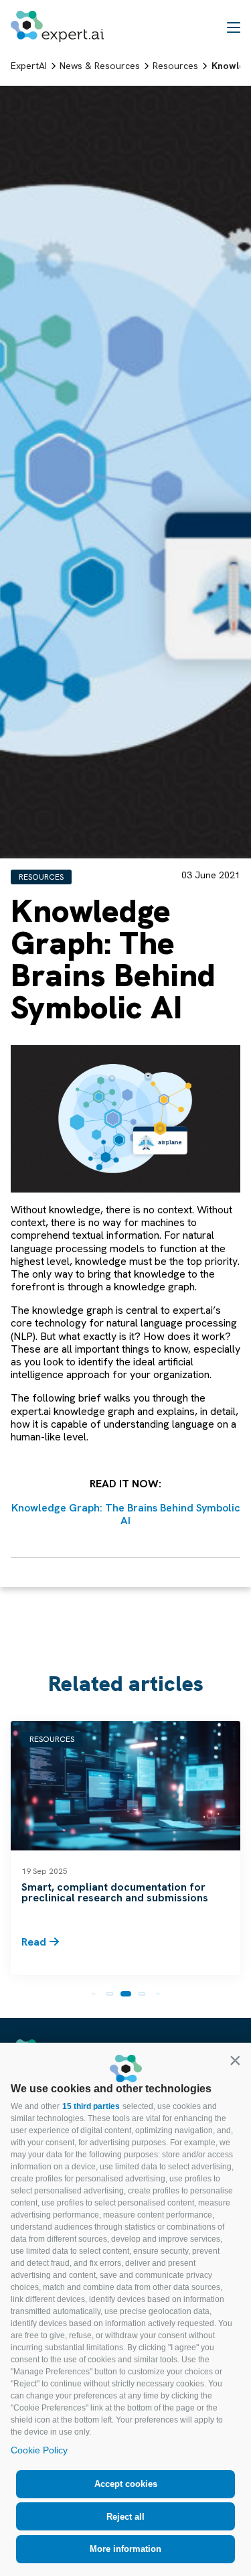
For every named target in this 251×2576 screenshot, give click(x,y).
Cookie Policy (39, 2450)
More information (125, 2549)
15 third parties (91, 2106)
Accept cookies (126, 2484)
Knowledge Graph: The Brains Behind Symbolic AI (126, 1514)
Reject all (125, 2517)
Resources (41, 877)
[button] (235, 2060)
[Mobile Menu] (234, 27)
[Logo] (57, 26)
